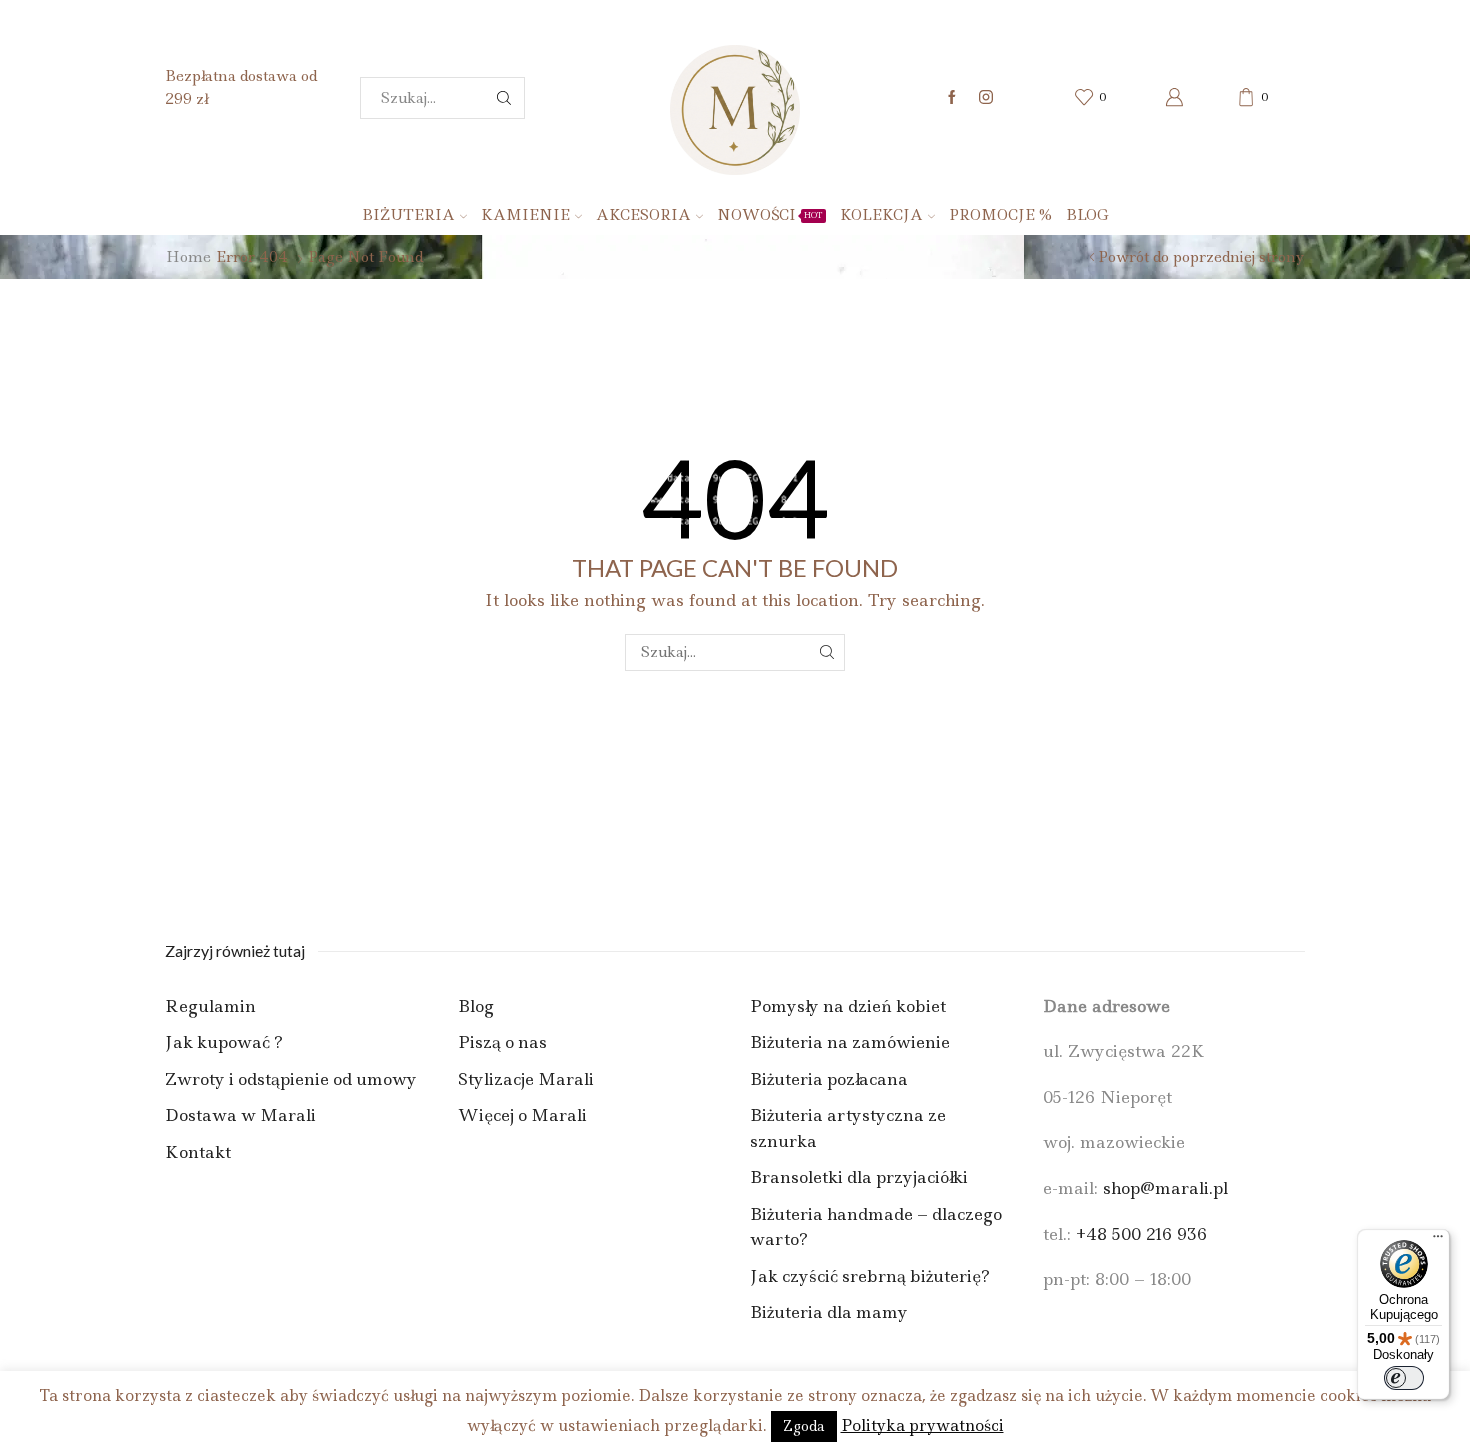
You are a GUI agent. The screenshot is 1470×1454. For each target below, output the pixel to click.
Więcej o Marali (522, 1115)
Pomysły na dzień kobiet (848, 1006)
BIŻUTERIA (408, 215)
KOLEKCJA (881, 215)
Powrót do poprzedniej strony (1201, 257)
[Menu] (1438, 1241)
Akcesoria (643, 215)
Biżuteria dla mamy (829, 1312)
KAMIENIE (525, 215)
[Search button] (504, 98)
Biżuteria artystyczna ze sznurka (848, 1128)
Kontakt (198, 1152)
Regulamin (210, 1006)
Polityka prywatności (922, 1425)
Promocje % (1000, 215)
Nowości (770, 215)
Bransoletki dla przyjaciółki (859, 1177)
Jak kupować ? (224, 1042)
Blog (1087, 215)
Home (188, 257)
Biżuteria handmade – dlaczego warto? (876, 1227)
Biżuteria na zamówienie (850, 1042)
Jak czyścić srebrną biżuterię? (870, 1276)
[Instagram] (986, 98)
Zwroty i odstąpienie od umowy (291, 1079)
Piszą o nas (502, 1042)
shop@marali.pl (1165, 1188)
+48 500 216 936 (1141, 1234)
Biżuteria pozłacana (829, 1079)
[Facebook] (952, 98)
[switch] (1404, 1378)
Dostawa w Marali (240, 1115)
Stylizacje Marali (526, 1079)
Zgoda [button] (804, 1426)
